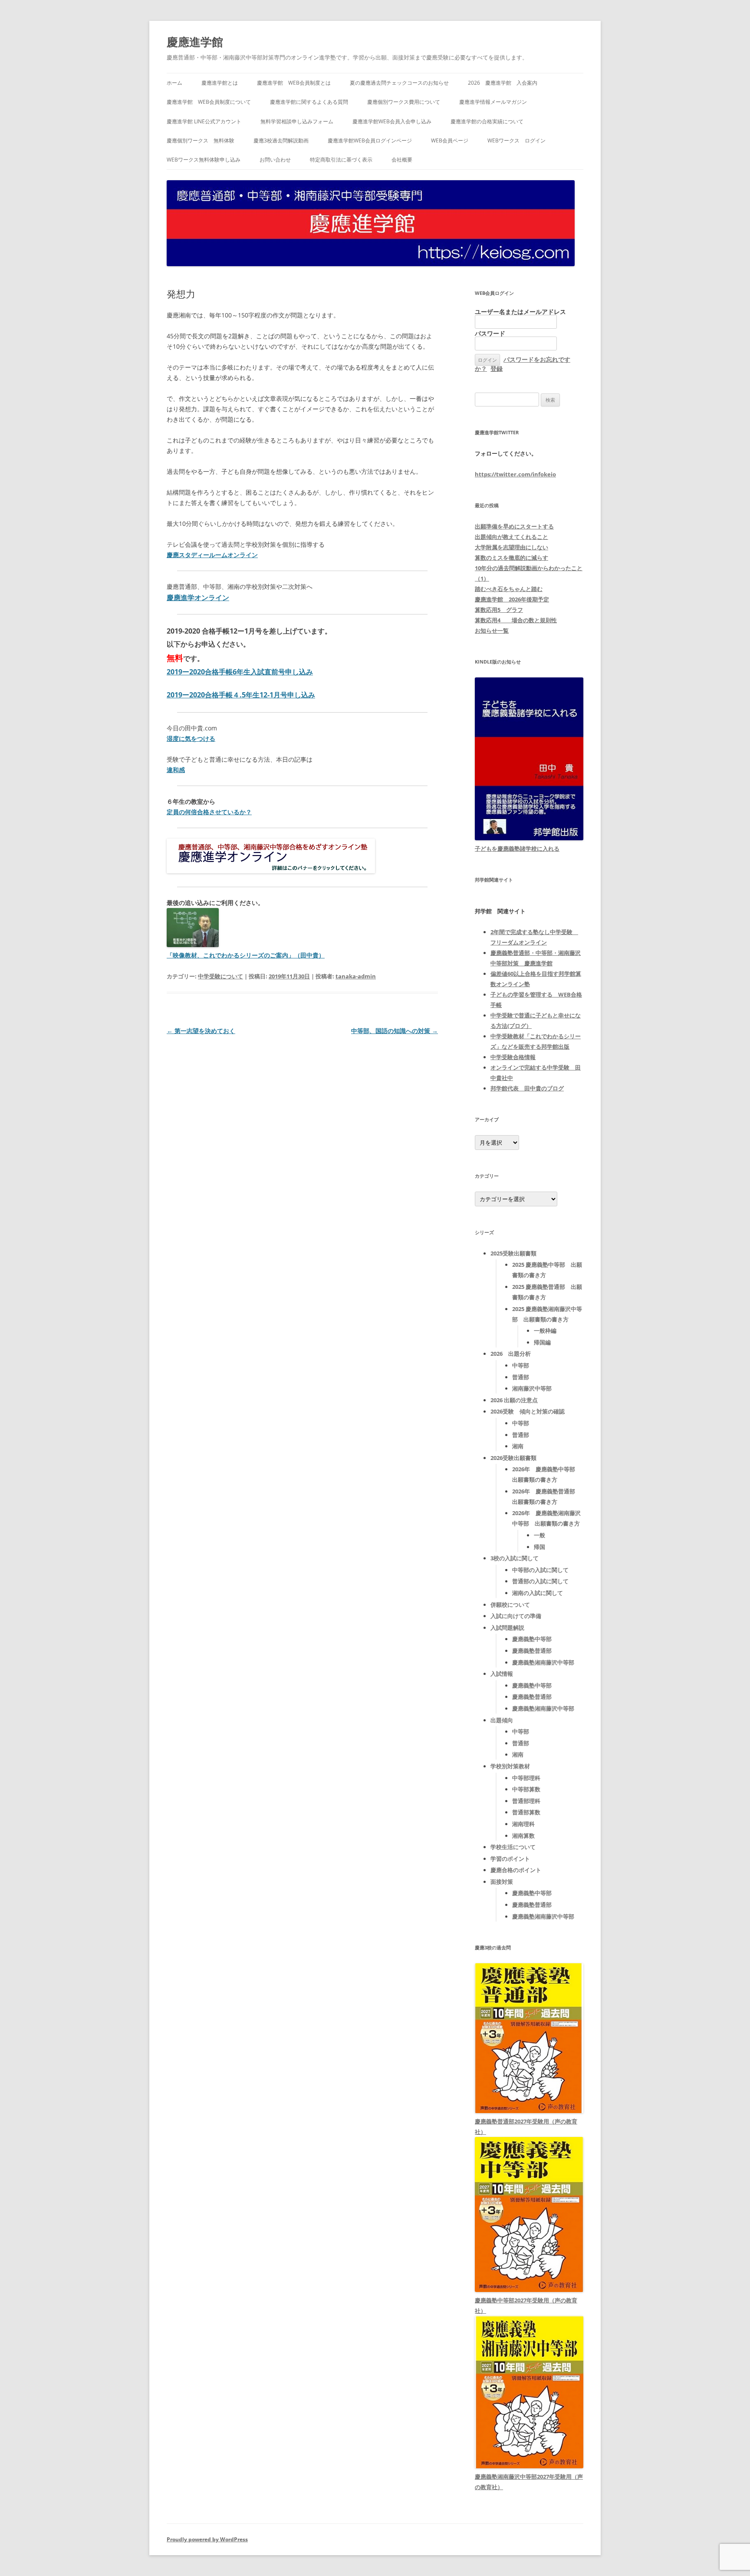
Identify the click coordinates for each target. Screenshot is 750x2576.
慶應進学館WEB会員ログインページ (370, 140)
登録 (497, 368)
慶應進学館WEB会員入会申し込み (392, 121)
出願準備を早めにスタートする (514, 526)
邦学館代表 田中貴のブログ (527, 1088)
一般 (539, 1535)
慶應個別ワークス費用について (404, 102)
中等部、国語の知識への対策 (395, 1031)
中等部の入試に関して (540, 1570)
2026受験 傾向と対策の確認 (528, 1411)
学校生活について (513, 1847)
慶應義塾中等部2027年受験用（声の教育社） (526, 2305)
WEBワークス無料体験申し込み (204, 160)
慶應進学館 (195, 42)
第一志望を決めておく (201, 1031)
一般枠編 (545, 1331)
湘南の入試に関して (538, 1593)
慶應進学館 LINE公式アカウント (204, 121)
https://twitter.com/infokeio (515, 474)
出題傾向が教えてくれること (512, 537)
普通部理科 (526, 1801)
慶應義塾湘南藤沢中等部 (543, 1662)
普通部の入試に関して (540, 1581)
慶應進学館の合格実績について (487, 121)
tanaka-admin (356, 976)
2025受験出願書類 (513, 1253)
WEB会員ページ (450, 140)
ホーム (174, 83)
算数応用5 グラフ (499, 610)
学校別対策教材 (510, 1766)
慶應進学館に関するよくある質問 (309, 102)
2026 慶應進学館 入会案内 (503, 83)
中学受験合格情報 (513, 1057)
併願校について (510, 1605)
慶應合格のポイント (516, 1870)
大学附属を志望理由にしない (512, 547)
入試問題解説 (507, 1628)
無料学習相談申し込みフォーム (297, 121)
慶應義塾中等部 (532, 1639)
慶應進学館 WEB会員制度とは (294, 83)
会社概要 (402, 160)
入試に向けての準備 (516, 1616)
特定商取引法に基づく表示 (341, 160)
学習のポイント (510, 1859)
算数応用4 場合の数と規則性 (516, 620)
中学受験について (220, 976)
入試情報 (502, 1674)
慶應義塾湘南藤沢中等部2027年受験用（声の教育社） (529, 2482)
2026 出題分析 (511, 1354)
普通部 (521, 1377)
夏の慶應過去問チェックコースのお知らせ (399, 83)
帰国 (539, 1547)
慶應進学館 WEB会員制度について (209, 102)
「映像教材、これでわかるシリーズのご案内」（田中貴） (246, 955)
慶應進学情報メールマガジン (493, 102)
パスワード (490, 333)
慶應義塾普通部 (532, 1651)
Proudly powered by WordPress (207, 2539)
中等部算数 (526, 1789)
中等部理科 (526, 1778)
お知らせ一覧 (492, 631)
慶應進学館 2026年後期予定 (512, 599)
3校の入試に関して (515, 1558)
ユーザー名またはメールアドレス (520, 312)
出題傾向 (502, 1720)
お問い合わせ (275, 160)
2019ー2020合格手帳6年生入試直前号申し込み (240, 672)
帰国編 (542, 1342)
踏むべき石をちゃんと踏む (509, 589)
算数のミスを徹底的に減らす (512, 558)
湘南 (518, 1446)
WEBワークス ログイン (516, 140)
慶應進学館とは (220, 83)
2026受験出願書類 (513, 1458)
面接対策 (502, 1882)
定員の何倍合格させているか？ (209, 812)
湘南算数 (523, 1836)
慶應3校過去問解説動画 (281, 140)
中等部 (521, 1365)
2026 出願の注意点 (514, 1400)
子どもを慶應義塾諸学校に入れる (517, 849)
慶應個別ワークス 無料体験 (201, 140)
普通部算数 (526, 1812)
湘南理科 (523, 1824)
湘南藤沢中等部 (532, 1388)
